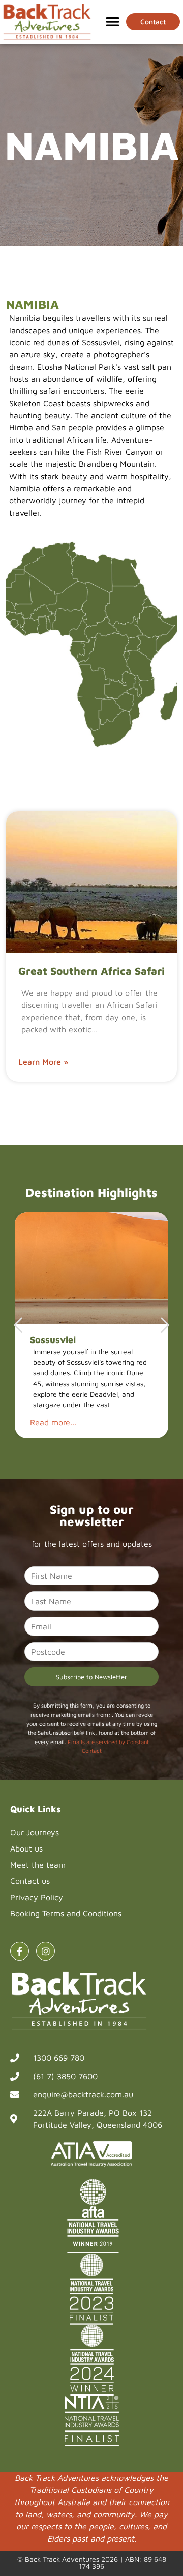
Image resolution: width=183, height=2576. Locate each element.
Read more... (53, 1422)
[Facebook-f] (20, 1951)
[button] (113, 22)
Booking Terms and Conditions (66, 1913)
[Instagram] (45, 1951)
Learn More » (43, 1062)
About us (26, 1848)
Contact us (30, 1881)
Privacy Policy (37, 1897)
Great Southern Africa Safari (91, 971)
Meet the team (38, 1865)
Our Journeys (35, 1832)
